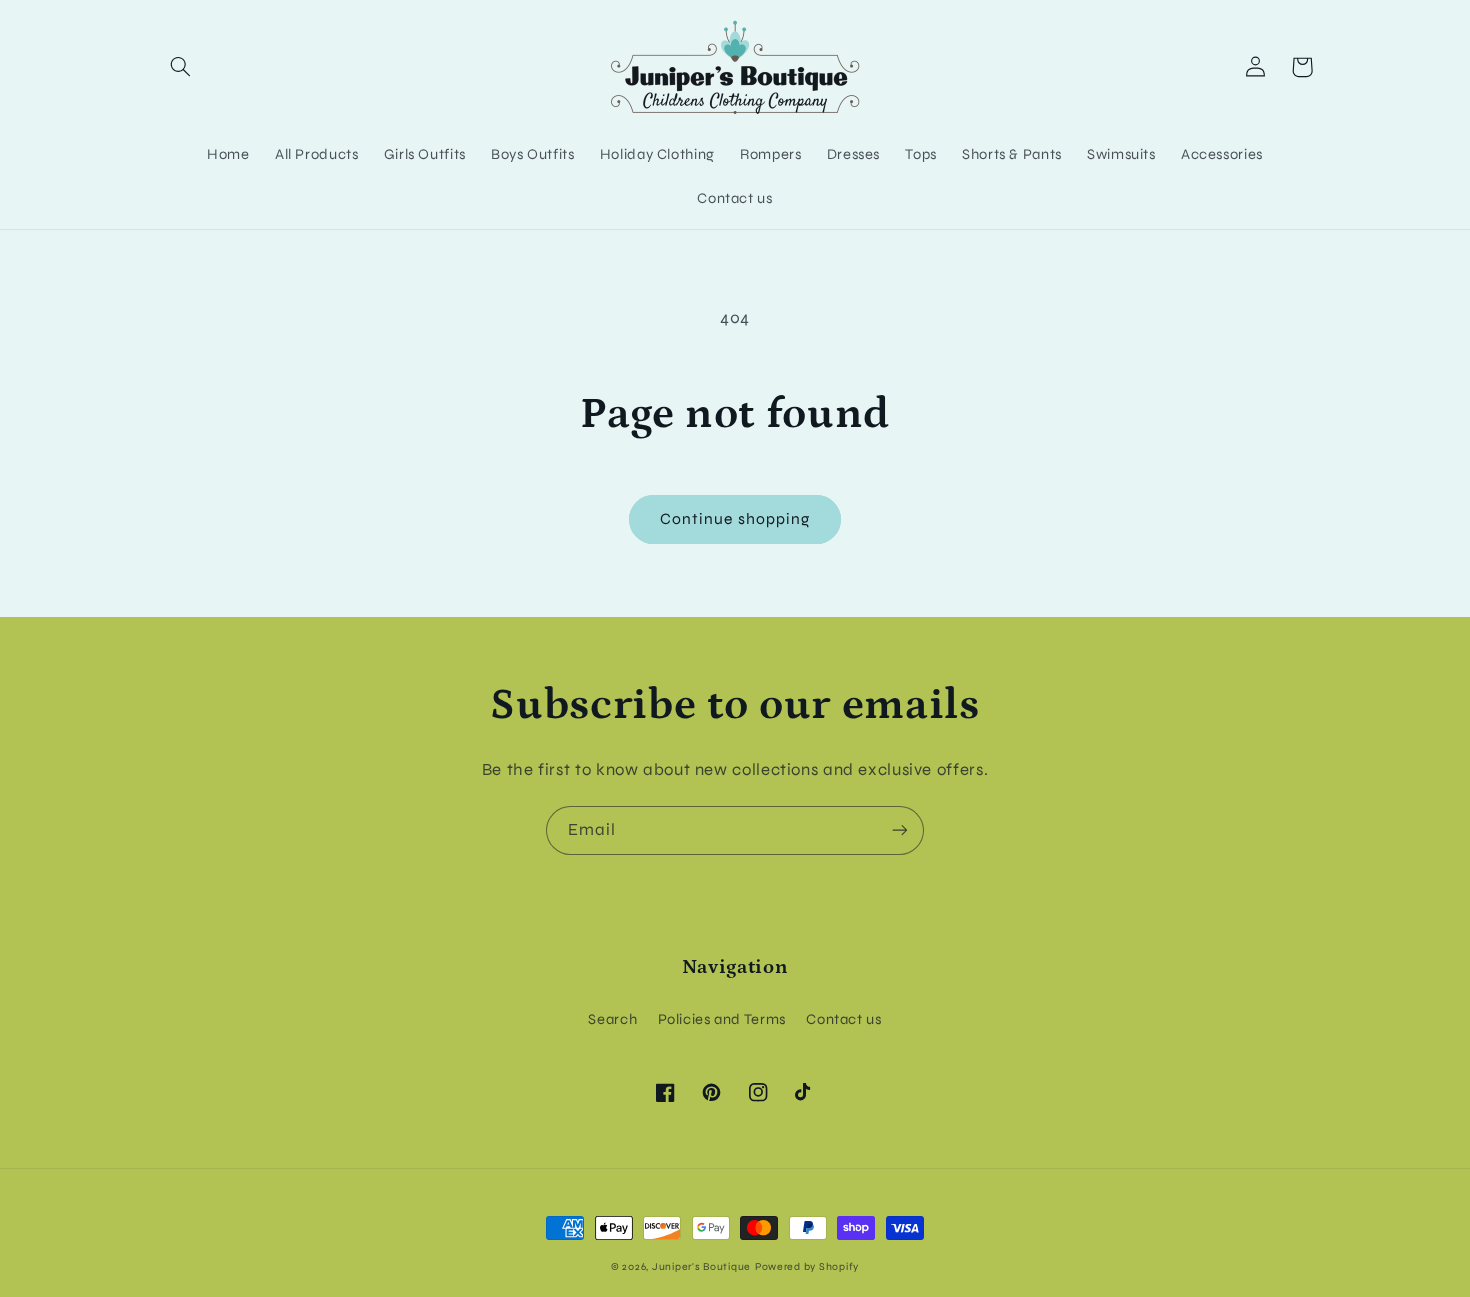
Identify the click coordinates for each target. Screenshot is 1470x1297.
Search (612, 1019)
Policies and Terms (722, 1019)
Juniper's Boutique (701, 1266)
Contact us (843, 1019)
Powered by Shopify (807, 1266)
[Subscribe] (900, 830)
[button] (181, 67)
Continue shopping (735, 518)
